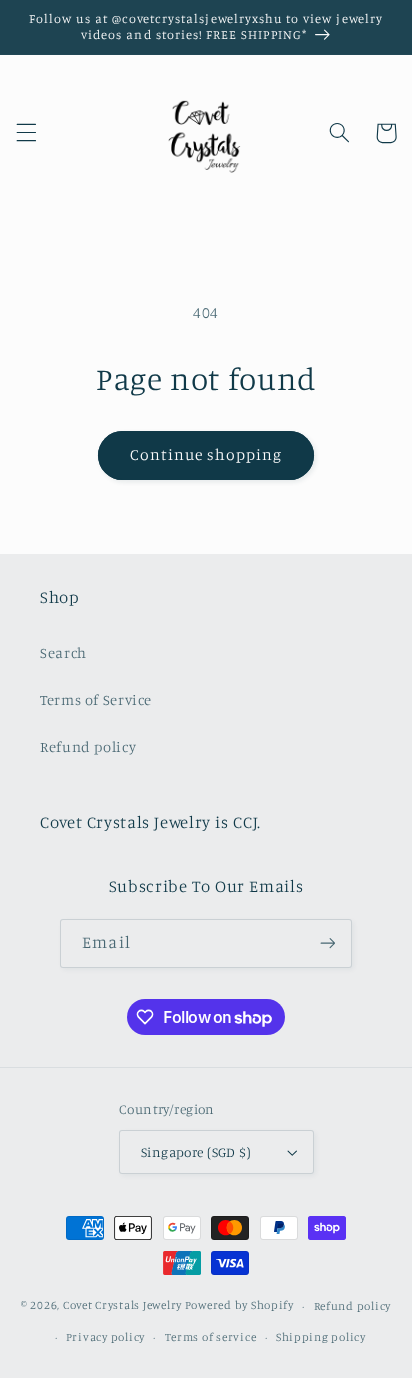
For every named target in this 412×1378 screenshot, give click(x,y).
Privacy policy (105, 1337)
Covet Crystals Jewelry (122, 1306)
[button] (26, 133)
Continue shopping (206, 454)
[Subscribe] (327, 943)
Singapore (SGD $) (196, 1152)
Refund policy (88, 746)
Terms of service (211, 1337)
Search (63, 652)
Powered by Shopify (239, 1306)
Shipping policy (321, 1337)
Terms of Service (96, 699)
